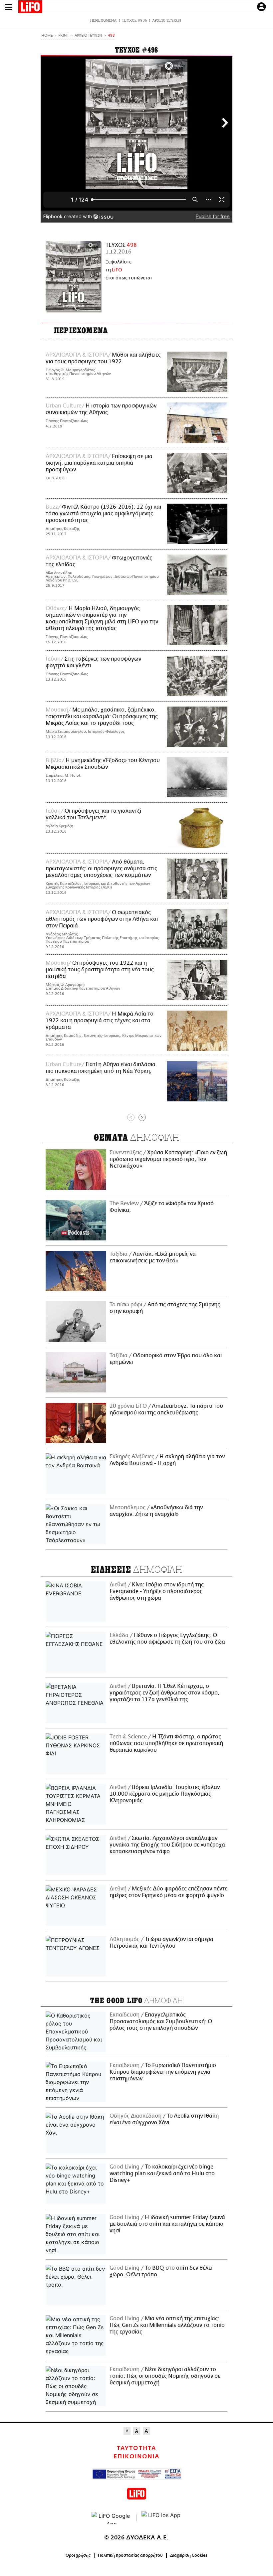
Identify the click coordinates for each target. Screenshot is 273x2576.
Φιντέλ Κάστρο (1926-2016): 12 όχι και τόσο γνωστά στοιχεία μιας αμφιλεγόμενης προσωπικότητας (103, 514)
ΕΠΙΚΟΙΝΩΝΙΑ (136, 2457)
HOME (47, 36)
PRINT (64, 36)
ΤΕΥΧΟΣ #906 (134, 20)
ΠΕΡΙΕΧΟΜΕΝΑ (103, 20)
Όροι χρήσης (78, 2555)
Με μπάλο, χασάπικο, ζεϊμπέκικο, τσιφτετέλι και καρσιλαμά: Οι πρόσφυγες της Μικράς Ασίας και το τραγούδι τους (102, 717)
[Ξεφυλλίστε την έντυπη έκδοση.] (73, 276)
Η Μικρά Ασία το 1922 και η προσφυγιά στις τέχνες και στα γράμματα (100, 1021)
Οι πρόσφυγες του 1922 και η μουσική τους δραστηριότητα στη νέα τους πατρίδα (100, 970)
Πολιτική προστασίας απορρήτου (130, 2555)
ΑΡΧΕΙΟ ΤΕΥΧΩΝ (167, 20)
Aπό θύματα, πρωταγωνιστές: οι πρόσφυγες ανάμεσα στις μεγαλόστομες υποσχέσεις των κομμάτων (101, 869)
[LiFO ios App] (161, 2518)
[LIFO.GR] (30, 8)
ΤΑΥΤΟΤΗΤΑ (136, 2448)
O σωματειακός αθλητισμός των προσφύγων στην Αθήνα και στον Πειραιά (102, 919)
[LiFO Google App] (112, 2518)
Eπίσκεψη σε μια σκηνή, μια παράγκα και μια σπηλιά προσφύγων (99, 463)
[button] (9, 7)
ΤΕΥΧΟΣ (121, 245)
